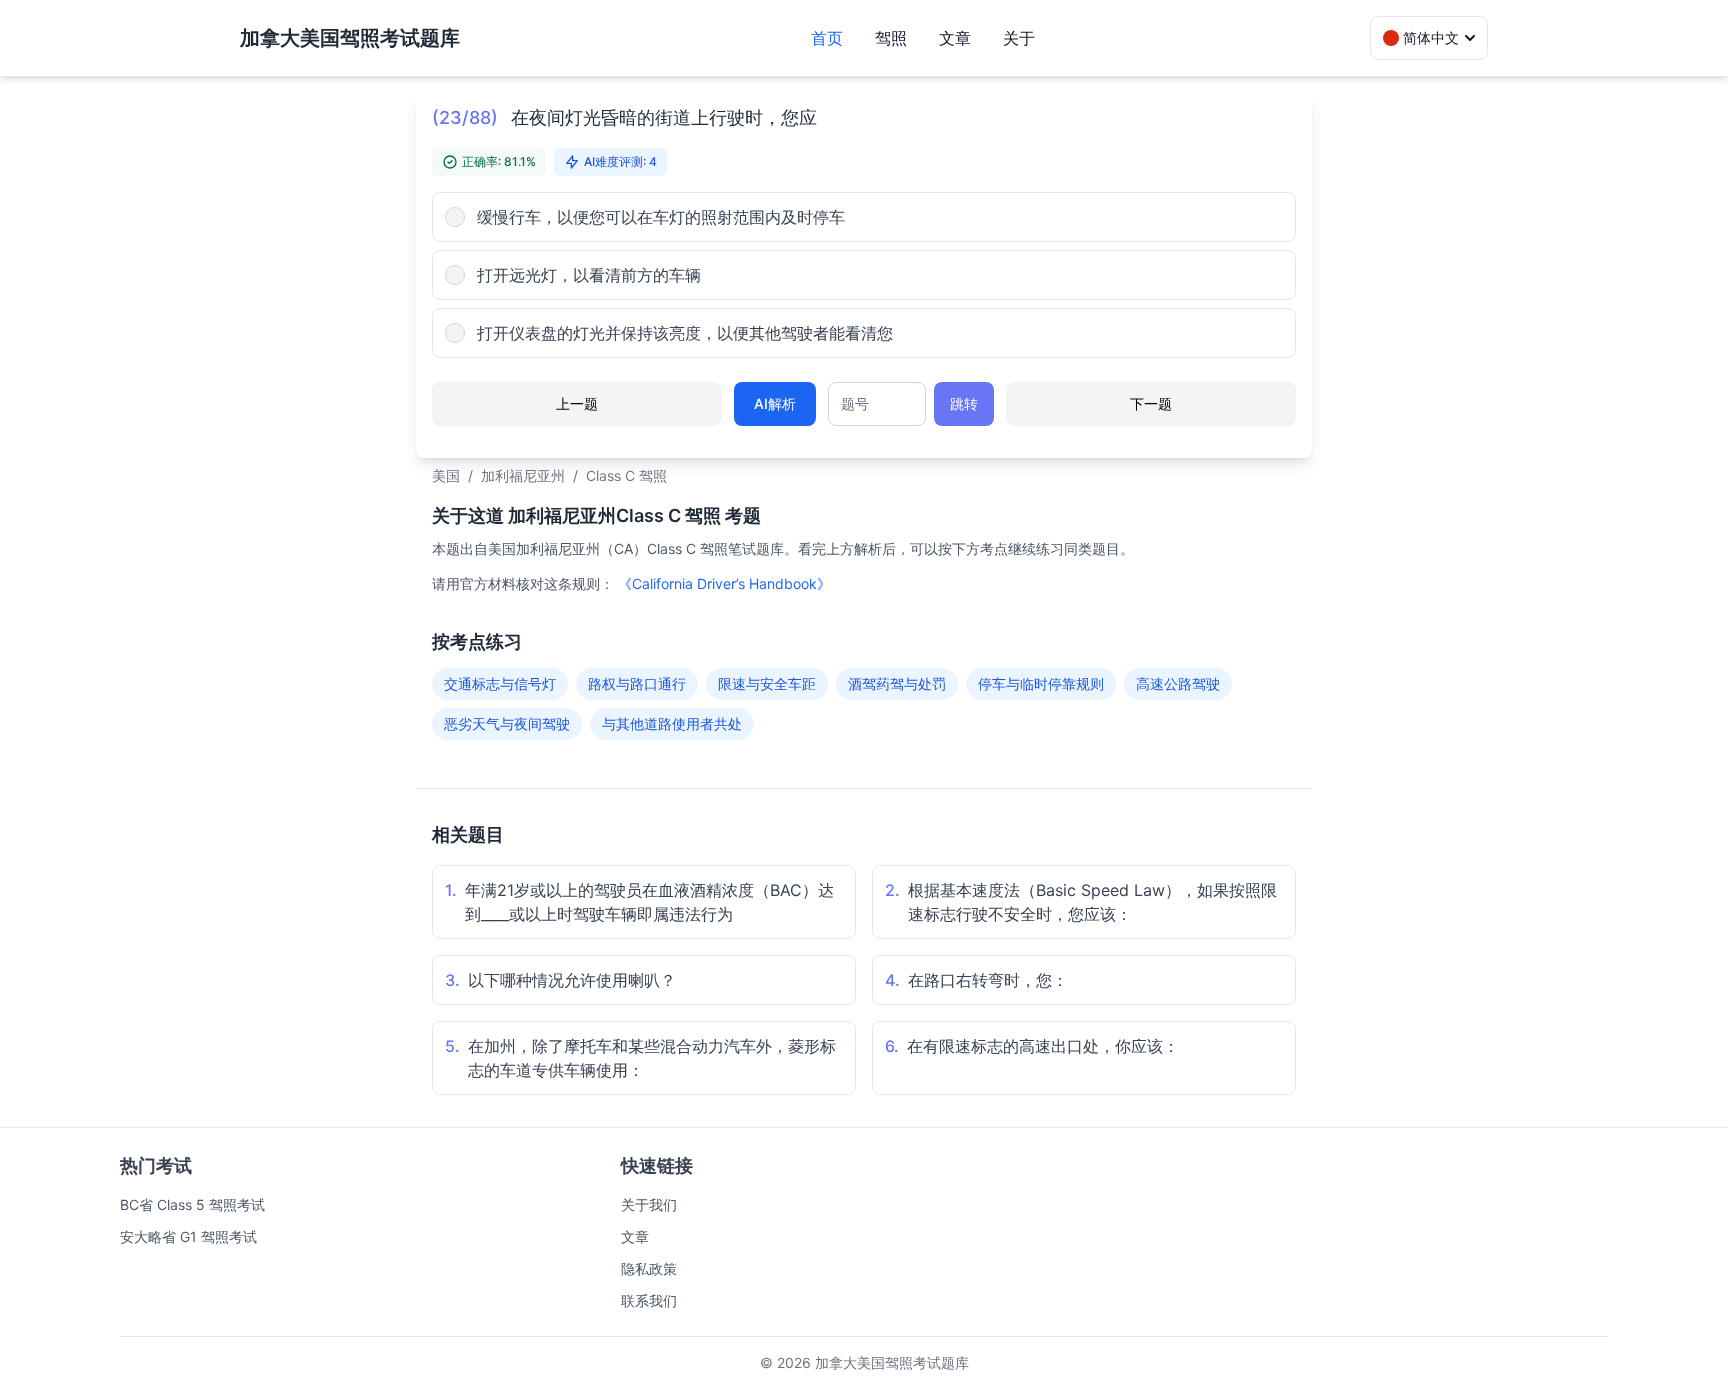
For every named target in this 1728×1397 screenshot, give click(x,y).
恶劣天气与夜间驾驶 (507, 723)
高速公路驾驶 (1178, 683)
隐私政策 (649, 1268)
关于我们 (649, 1204)
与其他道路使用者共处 (672, 723)
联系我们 (649, 1300)
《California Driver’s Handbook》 (724, 583)
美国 (446, 475)
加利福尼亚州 (523, 475)
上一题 (577, 403)
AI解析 (775, 403)
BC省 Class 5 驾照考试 (192, 1204)
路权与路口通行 (637, 683)
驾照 (891, 38)
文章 (955, 38)
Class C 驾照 (626, 475)
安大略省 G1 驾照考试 (188, 1236)
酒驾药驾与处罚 (897, 683)
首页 (827, 38)
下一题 (1151, 403)
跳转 (964, 403)
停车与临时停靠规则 (1041, 683)
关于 (1019, 38)
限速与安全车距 (767, 683)
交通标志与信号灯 (500, 683)
